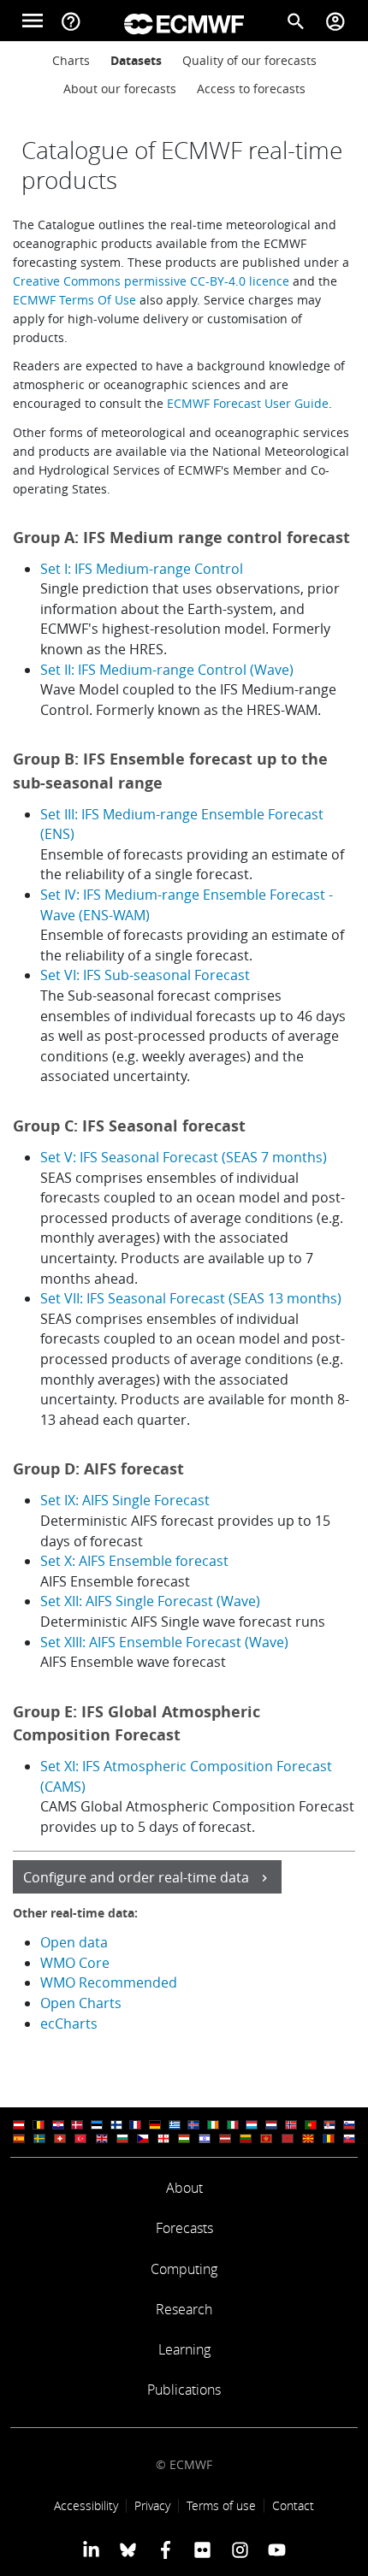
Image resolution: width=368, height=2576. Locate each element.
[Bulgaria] (122, 2139)
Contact (293, 2505)
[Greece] (175, 2125)
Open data (74, 1942)
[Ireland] (213, 2125)
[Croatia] (58, 2125)
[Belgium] (39, 2125)
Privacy (152, 2505)
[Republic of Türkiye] (80, 2139)
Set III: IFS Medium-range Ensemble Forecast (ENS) (182, 824)
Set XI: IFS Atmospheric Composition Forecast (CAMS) (186, 1776)
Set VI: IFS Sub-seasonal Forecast (145, 975)
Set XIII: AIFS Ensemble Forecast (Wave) (164, 1642)
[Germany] (155, 2125)
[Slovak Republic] (349, 2139)
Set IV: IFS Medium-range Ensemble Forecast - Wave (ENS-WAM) (187, 905)
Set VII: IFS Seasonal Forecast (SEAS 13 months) (191, 1298)
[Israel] (205, 2139)
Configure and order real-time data (136, 1877)
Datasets (136, 60)
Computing (184, 2269)
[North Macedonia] (308, 2139)
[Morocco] (288, 2139)
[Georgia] (163, 2139)
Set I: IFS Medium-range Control (142, 569)
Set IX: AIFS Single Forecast (125, 1500)
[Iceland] (193, 2125)
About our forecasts (120, 89)
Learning (184, 2349)
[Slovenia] (349, 2125)
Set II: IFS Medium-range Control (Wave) (167, 670)
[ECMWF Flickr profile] (202, 2549)
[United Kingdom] (102, 2139)
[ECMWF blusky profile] (128, 2549)
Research (184, 2309)
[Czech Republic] (143, 2139)
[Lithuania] (246, 2139)
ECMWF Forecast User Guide (248, 403)
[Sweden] (39, 2139)
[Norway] (291, 2125)
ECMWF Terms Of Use (74, 300)
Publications (184, 2390)
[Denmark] (77, 2125)
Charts (71, 60)
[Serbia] (329, 2125)
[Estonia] (97, 2125)
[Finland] (116, 2125)
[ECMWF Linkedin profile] (91, 2549)
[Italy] (233, 2125)
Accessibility (86, 2505)
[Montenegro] (266, 2139)
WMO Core (75, 1963)
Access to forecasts (251, 89)
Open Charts (81, 2003)
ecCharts (69, 2024)
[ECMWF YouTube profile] (277, 2549)
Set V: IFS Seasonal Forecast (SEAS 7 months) (184, 1157)
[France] (135, 2125)
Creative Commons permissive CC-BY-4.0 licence (151, 281)
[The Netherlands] (271, 2125)
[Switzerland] (60, 2139)
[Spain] (19, 2139)
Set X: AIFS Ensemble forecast (134, 1561)
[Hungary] (184, 2139)
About (184, 2188)
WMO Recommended (110, 1982)
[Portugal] (311, 2125)
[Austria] (19, 2125)
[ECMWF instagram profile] (239, 2549)
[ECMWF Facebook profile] (166, 2549)
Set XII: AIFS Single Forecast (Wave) (150, 1601)
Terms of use (221, 2505)
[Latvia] (225, 2139)
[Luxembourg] (252, 2125)
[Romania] (329, 2139)
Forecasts (184, 2228)
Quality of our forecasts (249, 60)
